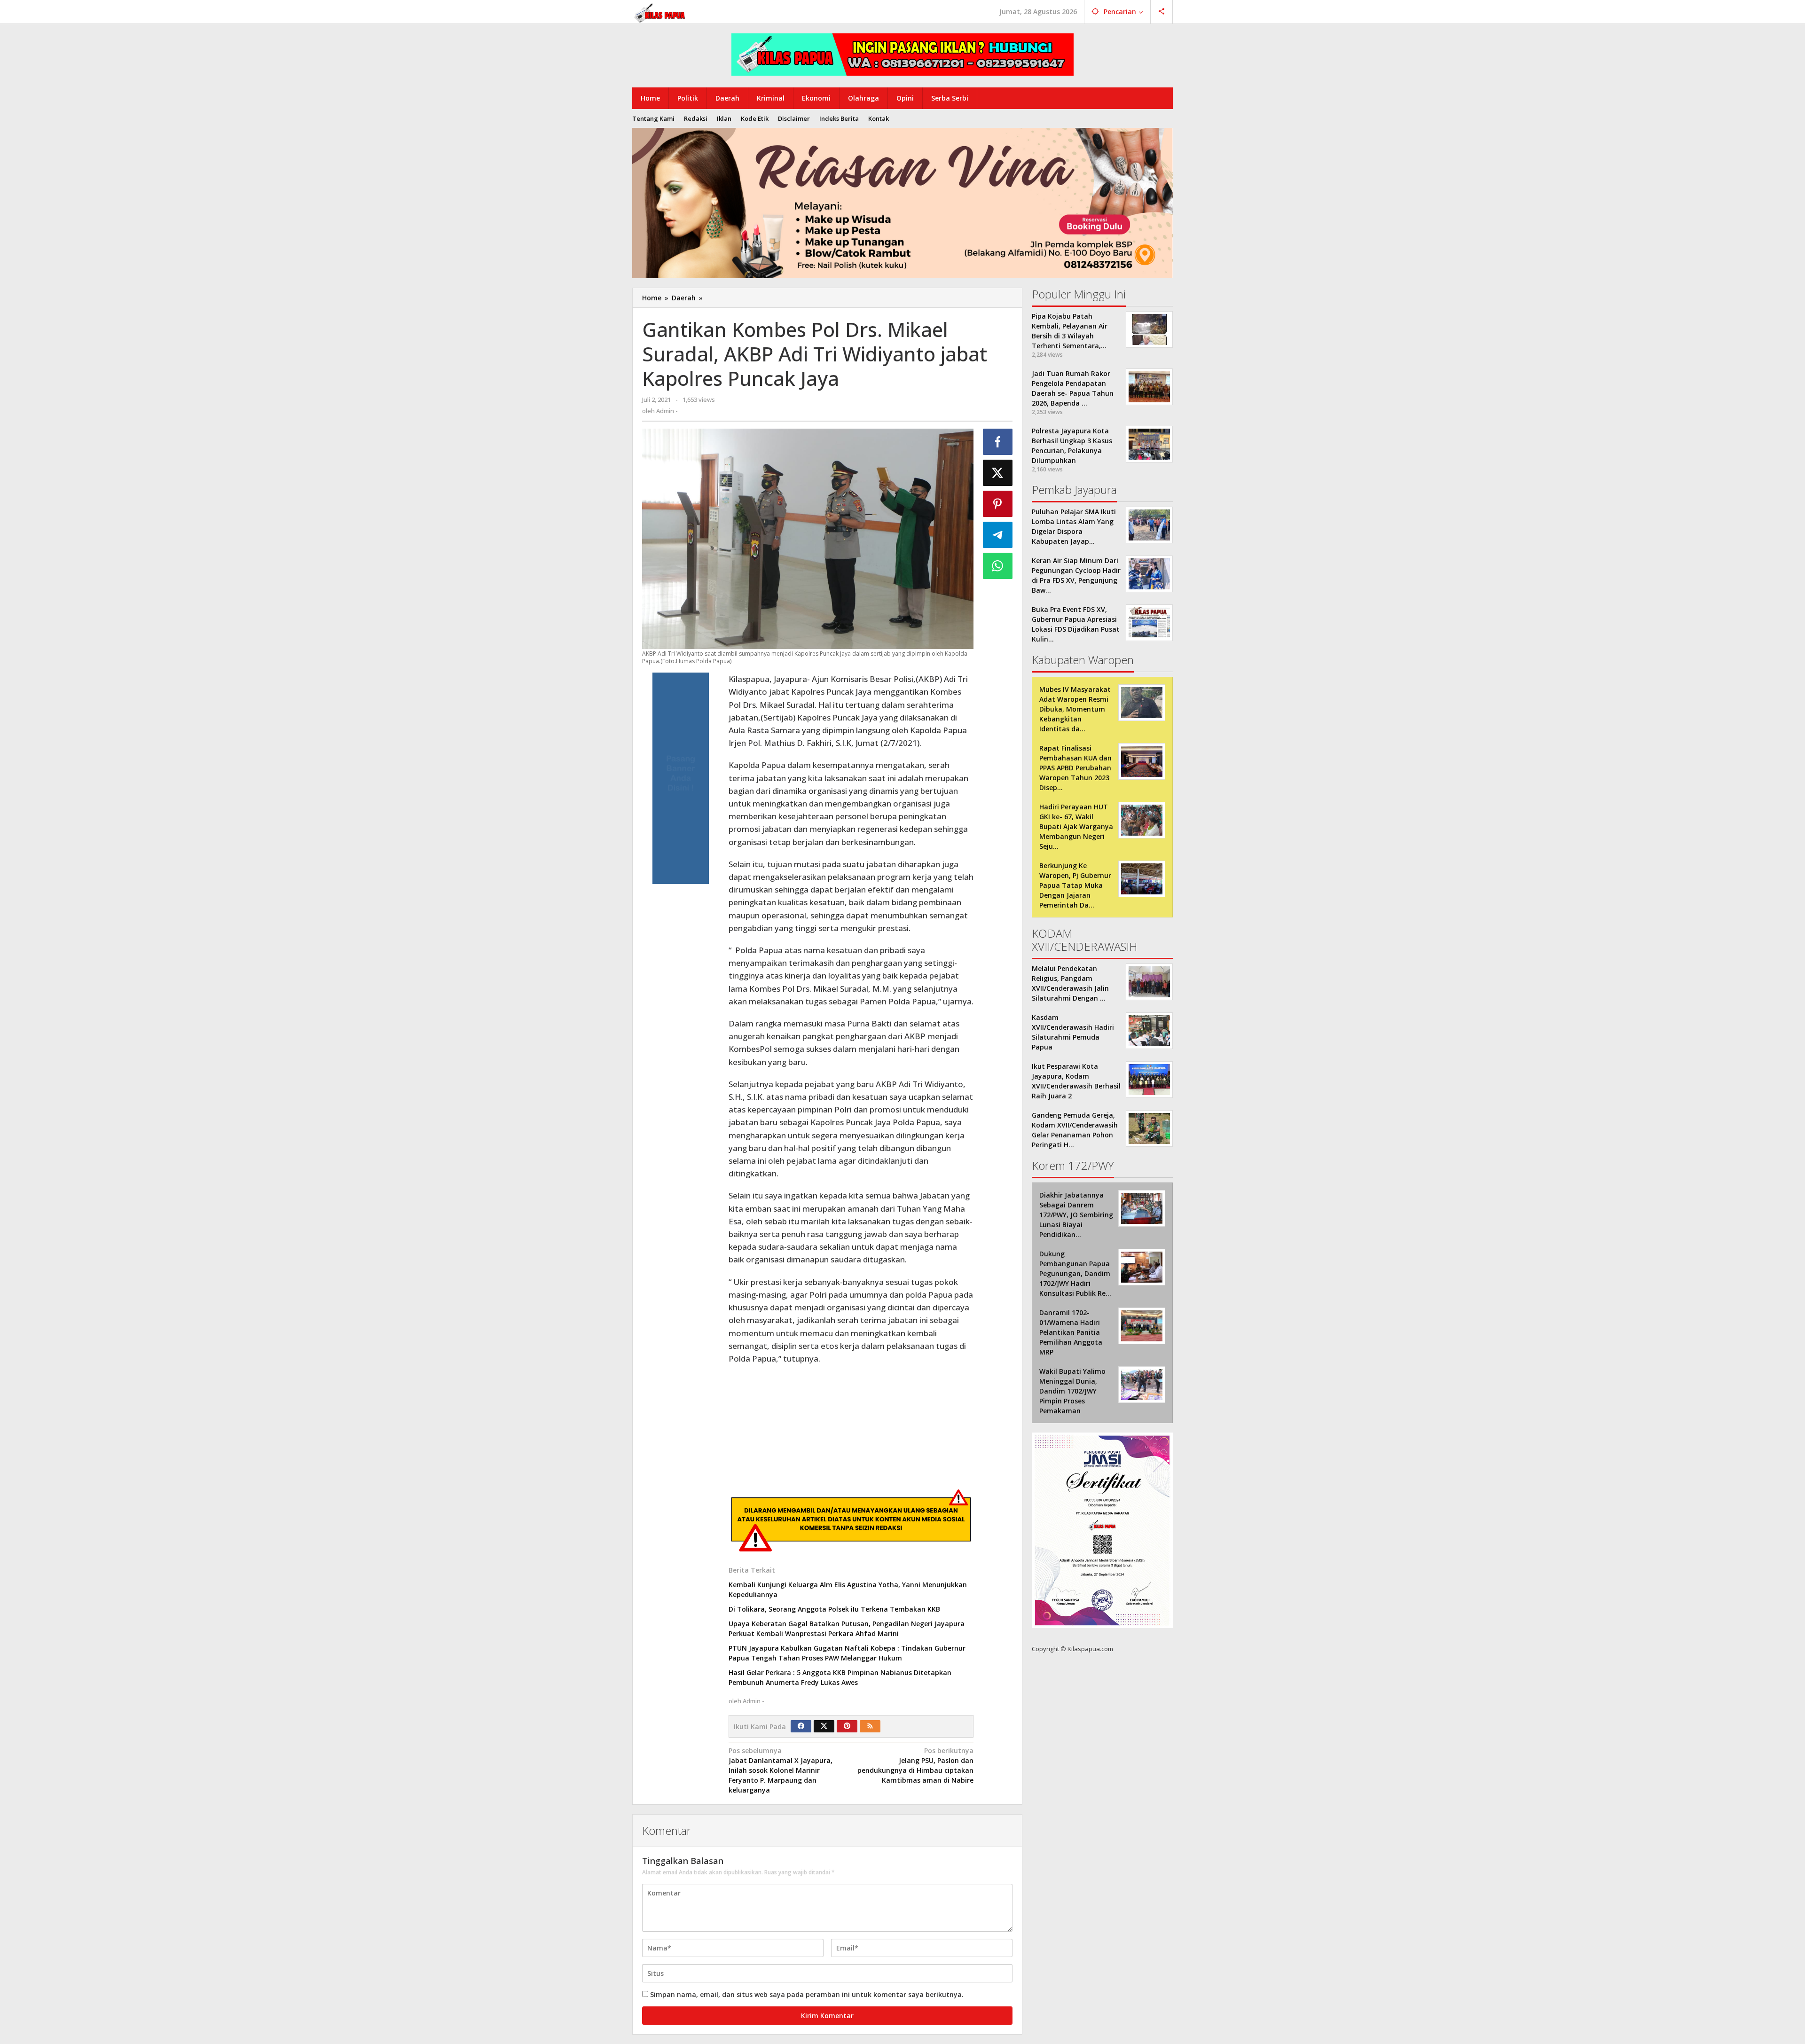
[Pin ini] (998, 504)
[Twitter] (824, 1726)
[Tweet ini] (998, 473)
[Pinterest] (847, 1726)
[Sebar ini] (998, 442)
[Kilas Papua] (660, 12)
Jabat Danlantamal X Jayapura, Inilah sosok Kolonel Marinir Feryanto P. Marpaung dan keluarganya (781, 1770)
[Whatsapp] (998, 566)
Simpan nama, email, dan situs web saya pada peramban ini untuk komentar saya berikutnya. (807, 1994)
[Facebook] (801, 1726)
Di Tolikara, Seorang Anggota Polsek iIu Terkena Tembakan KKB (834, 1609)
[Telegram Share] (998, 535)
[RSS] (870, 1726)
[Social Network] (1162, 12)
